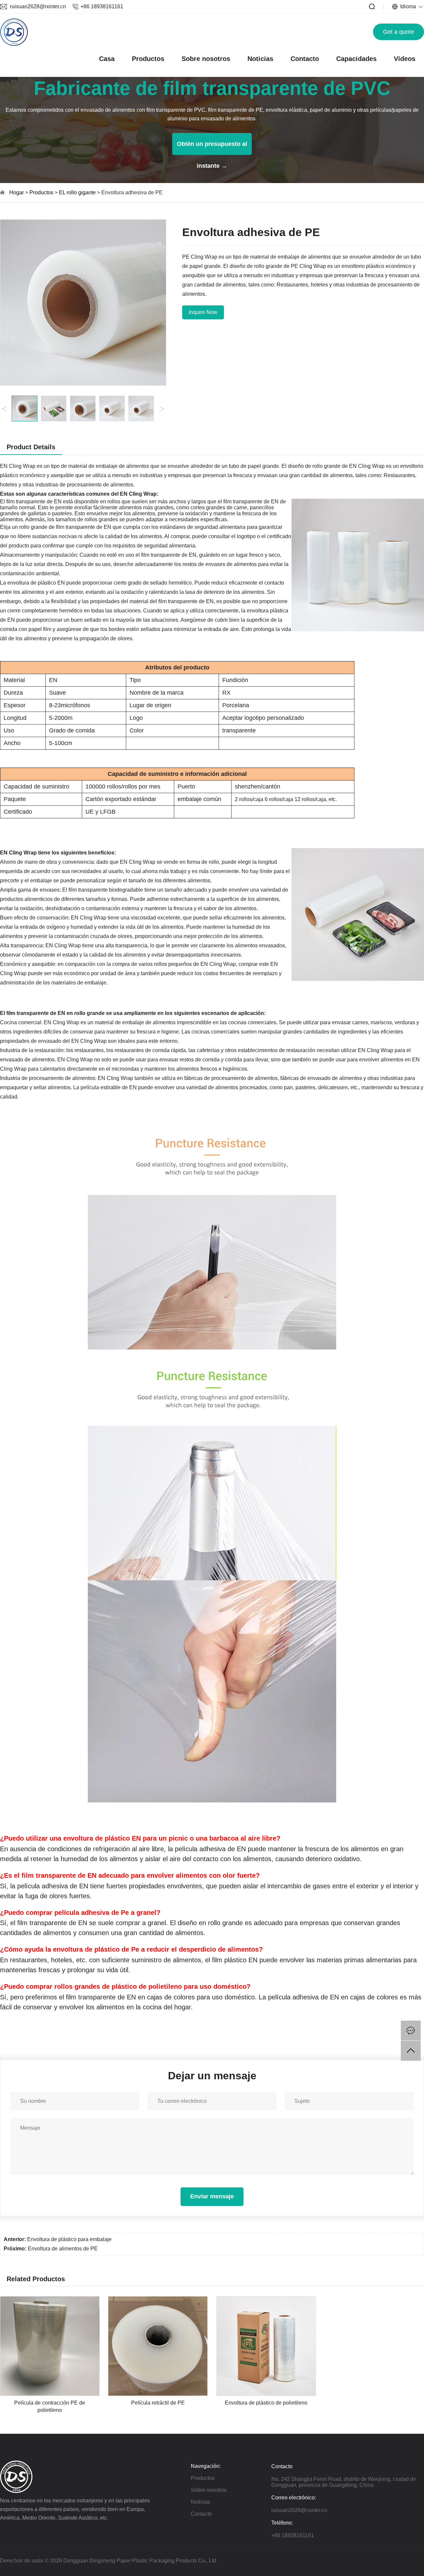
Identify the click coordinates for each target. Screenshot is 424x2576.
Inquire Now (203, 312)
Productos (148, 59)
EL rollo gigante (78, 192)
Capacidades (356, 59)
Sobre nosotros (206, 59)
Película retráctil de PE (158, 2403)
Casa (107, 59)
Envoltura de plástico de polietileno (266, 2403)
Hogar (17, 192)
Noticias (260, 59)
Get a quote (398, 32)
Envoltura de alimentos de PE (63, 2249)
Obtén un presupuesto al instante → (212, 148)
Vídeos (405, 59)
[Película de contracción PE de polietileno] (50, 2299)
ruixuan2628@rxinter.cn (38, 6)
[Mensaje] (411, 2031)
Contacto (305, 59)
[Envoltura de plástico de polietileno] (266, 2299)
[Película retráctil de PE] (158, 2299)
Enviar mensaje (212, 2196)
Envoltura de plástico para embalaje (69, 2239)
